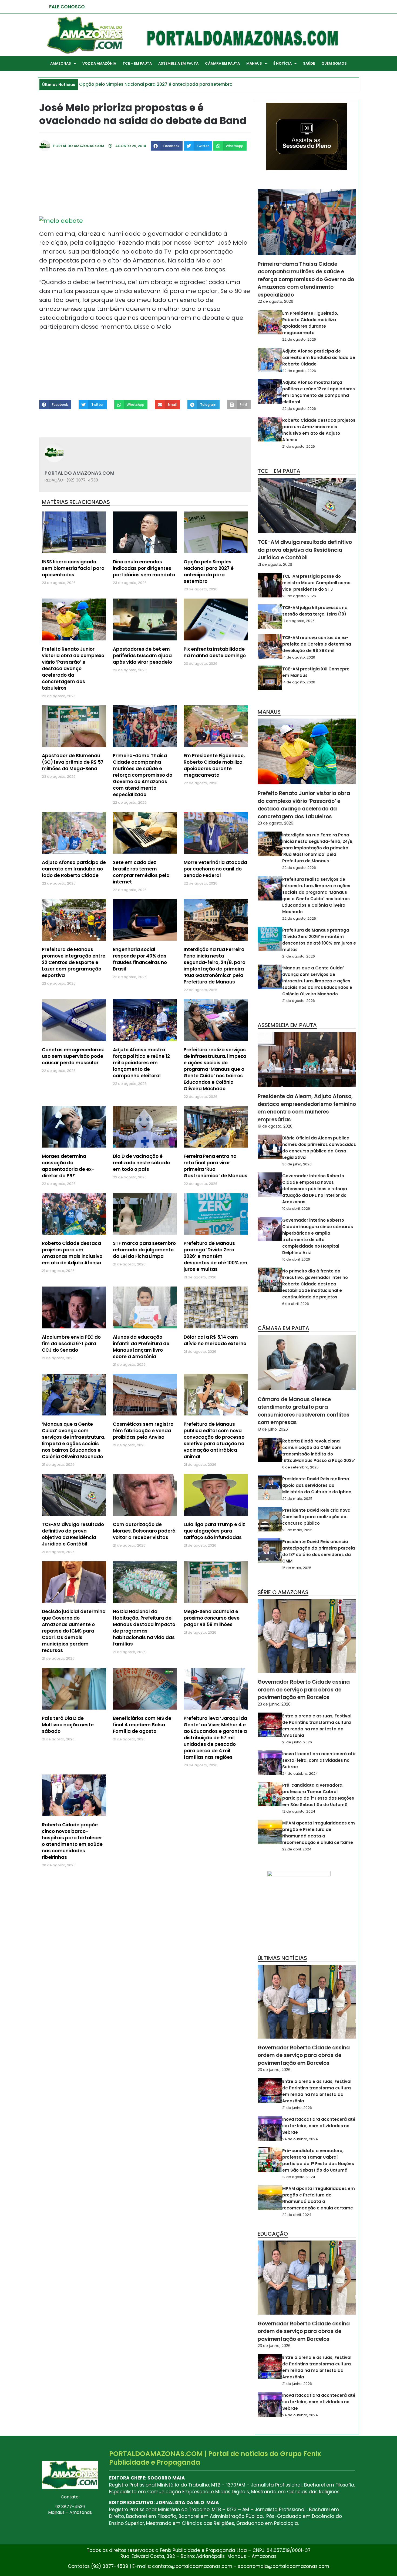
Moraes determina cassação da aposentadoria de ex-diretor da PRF (68, 1166)
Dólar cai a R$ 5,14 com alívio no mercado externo (215, 1340)
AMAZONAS (61, 63)
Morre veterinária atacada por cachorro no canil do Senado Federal (215, 869)
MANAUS (254, 63)
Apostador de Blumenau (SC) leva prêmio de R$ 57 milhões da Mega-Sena (73, 762)
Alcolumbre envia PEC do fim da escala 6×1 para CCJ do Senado (71, 1344)
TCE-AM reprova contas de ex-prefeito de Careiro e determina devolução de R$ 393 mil (317, 644)
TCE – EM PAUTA (137, 63)
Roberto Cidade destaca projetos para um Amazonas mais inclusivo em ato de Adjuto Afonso (72, 1253)
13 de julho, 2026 (273, 1429)
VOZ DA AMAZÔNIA (99, 63)
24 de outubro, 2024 (300, 1774)
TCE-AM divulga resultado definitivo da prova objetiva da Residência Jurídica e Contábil (73, 1534)
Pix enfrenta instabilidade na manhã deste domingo (215, 652)
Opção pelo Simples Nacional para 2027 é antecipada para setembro (209, 571)
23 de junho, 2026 (274, 1704)
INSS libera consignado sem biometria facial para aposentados (73, 568)
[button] (167, 146)
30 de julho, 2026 (297, 1164)
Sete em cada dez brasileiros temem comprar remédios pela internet (141, 872)
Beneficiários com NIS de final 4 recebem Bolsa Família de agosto (142, 1725)
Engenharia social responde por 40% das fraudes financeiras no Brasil (140, 959)
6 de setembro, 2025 (300, 1467)
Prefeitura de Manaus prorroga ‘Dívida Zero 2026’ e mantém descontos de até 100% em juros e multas (216, 1256)
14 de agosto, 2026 (299, 657)
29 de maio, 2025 (297, 1499)
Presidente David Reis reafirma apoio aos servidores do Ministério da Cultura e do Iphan (317, 1485)
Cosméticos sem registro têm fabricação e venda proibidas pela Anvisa (143, 1431)
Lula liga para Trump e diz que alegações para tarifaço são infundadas (214, 1531)
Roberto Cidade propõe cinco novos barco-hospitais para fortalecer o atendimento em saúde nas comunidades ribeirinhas (72, 1841)
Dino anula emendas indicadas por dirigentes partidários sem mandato (144, 568)
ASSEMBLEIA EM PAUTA (178, 63)
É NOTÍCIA (282, 63)
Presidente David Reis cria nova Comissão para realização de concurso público (316, 1517)
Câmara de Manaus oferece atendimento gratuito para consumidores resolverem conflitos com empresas (304, 1411)
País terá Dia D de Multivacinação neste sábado (68, 1725)
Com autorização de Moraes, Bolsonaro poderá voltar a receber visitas (144, 1531)
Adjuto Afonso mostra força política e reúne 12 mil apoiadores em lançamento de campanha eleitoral (141, 1063)
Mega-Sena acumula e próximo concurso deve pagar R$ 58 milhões (212, 1618)
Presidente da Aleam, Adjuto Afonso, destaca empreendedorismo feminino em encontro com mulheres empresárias (307, 1108)
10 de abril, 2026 (296, 1209)
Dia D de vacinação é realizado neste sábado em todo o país (141, 1163)
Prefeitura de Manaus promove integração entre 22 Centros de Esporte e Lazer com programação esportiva (74, 962)
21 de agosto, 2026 (299, 446)
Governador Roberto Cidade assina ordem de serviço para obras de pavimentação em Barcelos (304, 1690)
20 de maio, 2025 (297, 1530)
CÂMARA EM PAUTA (222, 63)
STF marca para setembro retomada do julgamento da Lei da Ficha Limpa (144, 1250)
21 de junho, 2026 (297, 1742)
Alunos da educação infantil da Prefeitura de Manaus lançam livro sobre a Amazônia (141, 1347)
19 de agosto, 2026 (275, 1126)
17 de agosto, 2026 (298, 621)
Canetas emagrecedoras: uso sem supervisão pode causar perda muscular (73, 1056)
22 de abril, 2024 (297, 1849)
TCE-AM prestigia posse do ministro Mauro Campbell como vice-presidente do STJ (316, 583)
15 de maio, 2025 (297, 1568)
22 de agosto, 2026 (275, 301)
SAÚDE (309, 63)
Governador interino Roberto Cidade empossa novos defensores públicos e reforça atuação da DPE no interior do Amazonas (315, 1189)
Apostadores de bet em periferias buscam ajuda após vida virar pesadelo (142, 656)
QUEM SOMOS (334, 63)
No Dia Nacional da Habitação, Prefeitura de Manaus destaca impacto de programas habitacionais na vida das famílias (144, 1628)
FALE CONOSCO (67, 7)
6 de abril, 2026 (296, 1304)
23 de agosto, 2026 (275, 823)
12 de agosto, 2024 (299, 1811)
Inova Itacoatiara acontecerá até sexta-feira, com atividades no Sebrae (319, 1760)
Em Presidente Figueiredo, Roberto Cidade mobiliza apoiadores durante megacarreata (214, 765)
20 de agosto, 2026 (299, 596)
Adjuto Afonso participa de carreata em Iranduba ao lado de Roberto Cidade (74, 869)
